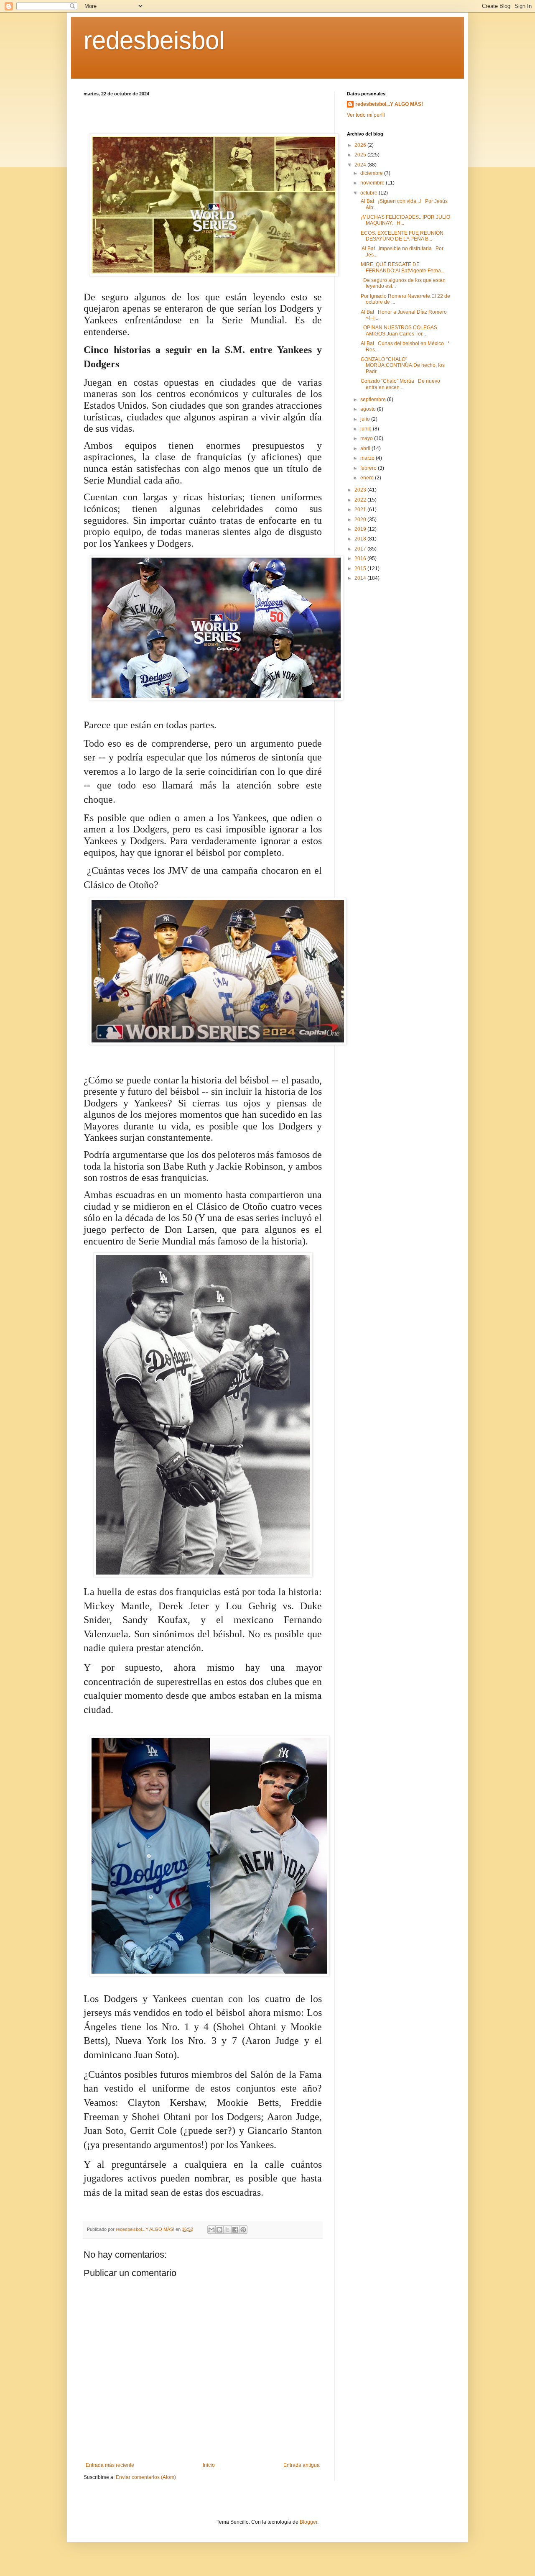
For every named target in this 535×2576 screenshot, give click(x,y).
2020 (361, 520)
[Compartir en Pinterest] (243, 2230)
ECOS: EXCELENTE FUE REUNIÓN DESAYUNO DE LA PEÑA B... (401, 236)
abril (366, 448)
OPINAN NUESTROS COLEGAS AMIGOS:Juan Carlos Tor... (398, 330)
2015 (361, 568)
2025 (361, 155)
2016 (361, 558)
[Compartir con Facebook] (235, 2230)
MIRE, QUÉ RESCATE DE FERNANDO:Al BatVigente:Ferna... (402, 267)
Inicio (209, 2465)
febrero (369, 468)
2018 (361, 539)
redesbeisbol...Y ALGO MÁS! (389, 104)
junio (367, 429)
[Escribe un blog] (219, 2230)
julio (366, 419)
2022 (361, 500)
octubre (369, 193)
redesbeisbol (154, 40)
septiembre (374, 399)
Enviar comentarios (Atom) (146, 2477)
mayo (367, 438)
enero (368, 478)
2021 (361, 510)
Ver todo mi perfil (366, 115)
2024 (361, 165)
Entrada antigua (302, 2465)
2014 (361, 578)
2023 (361, 490)
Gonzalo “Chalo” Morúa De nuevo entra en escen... (400, 384)
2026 (361, 145)
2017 (361, 549)
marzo (368, 458)
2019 (361, 529)
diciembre (372, 173)
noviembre (373, 183)
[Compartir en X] (227, 2230)
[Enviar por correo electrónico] (211, 2230)
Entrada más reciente (110, 2465)
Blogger (308, 2522)
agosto (369, 409)
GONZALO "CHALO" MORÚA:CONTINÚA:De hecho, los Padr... (402, 365)
